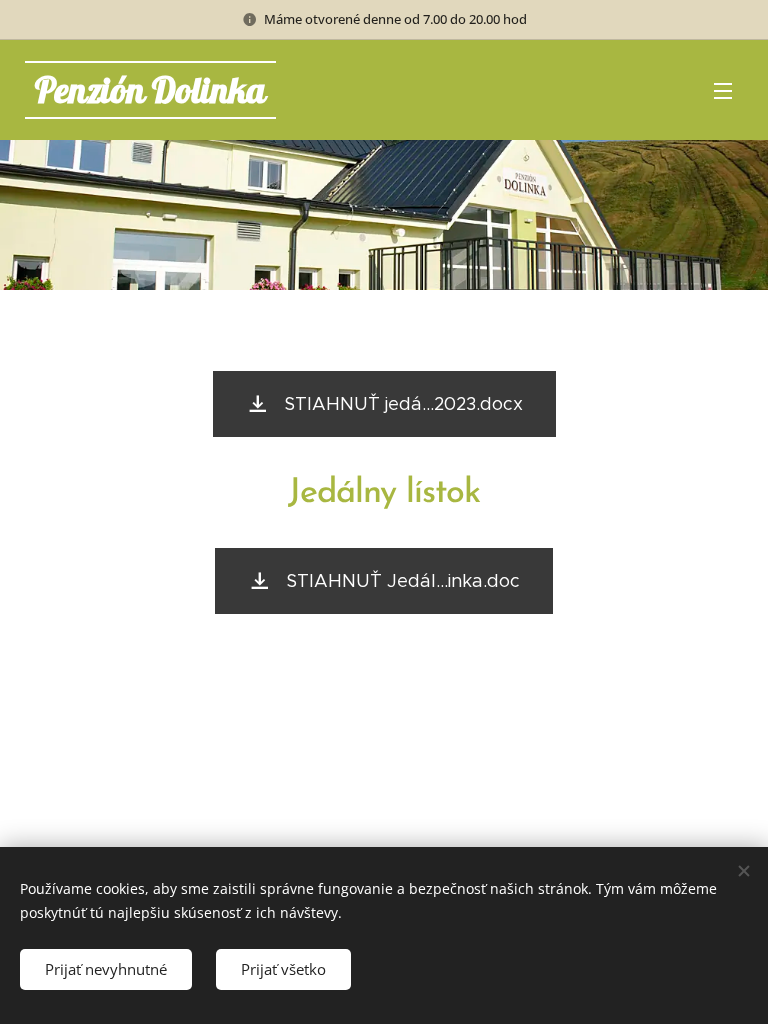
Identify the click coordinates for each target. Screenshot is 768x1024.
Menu (723, 90)
